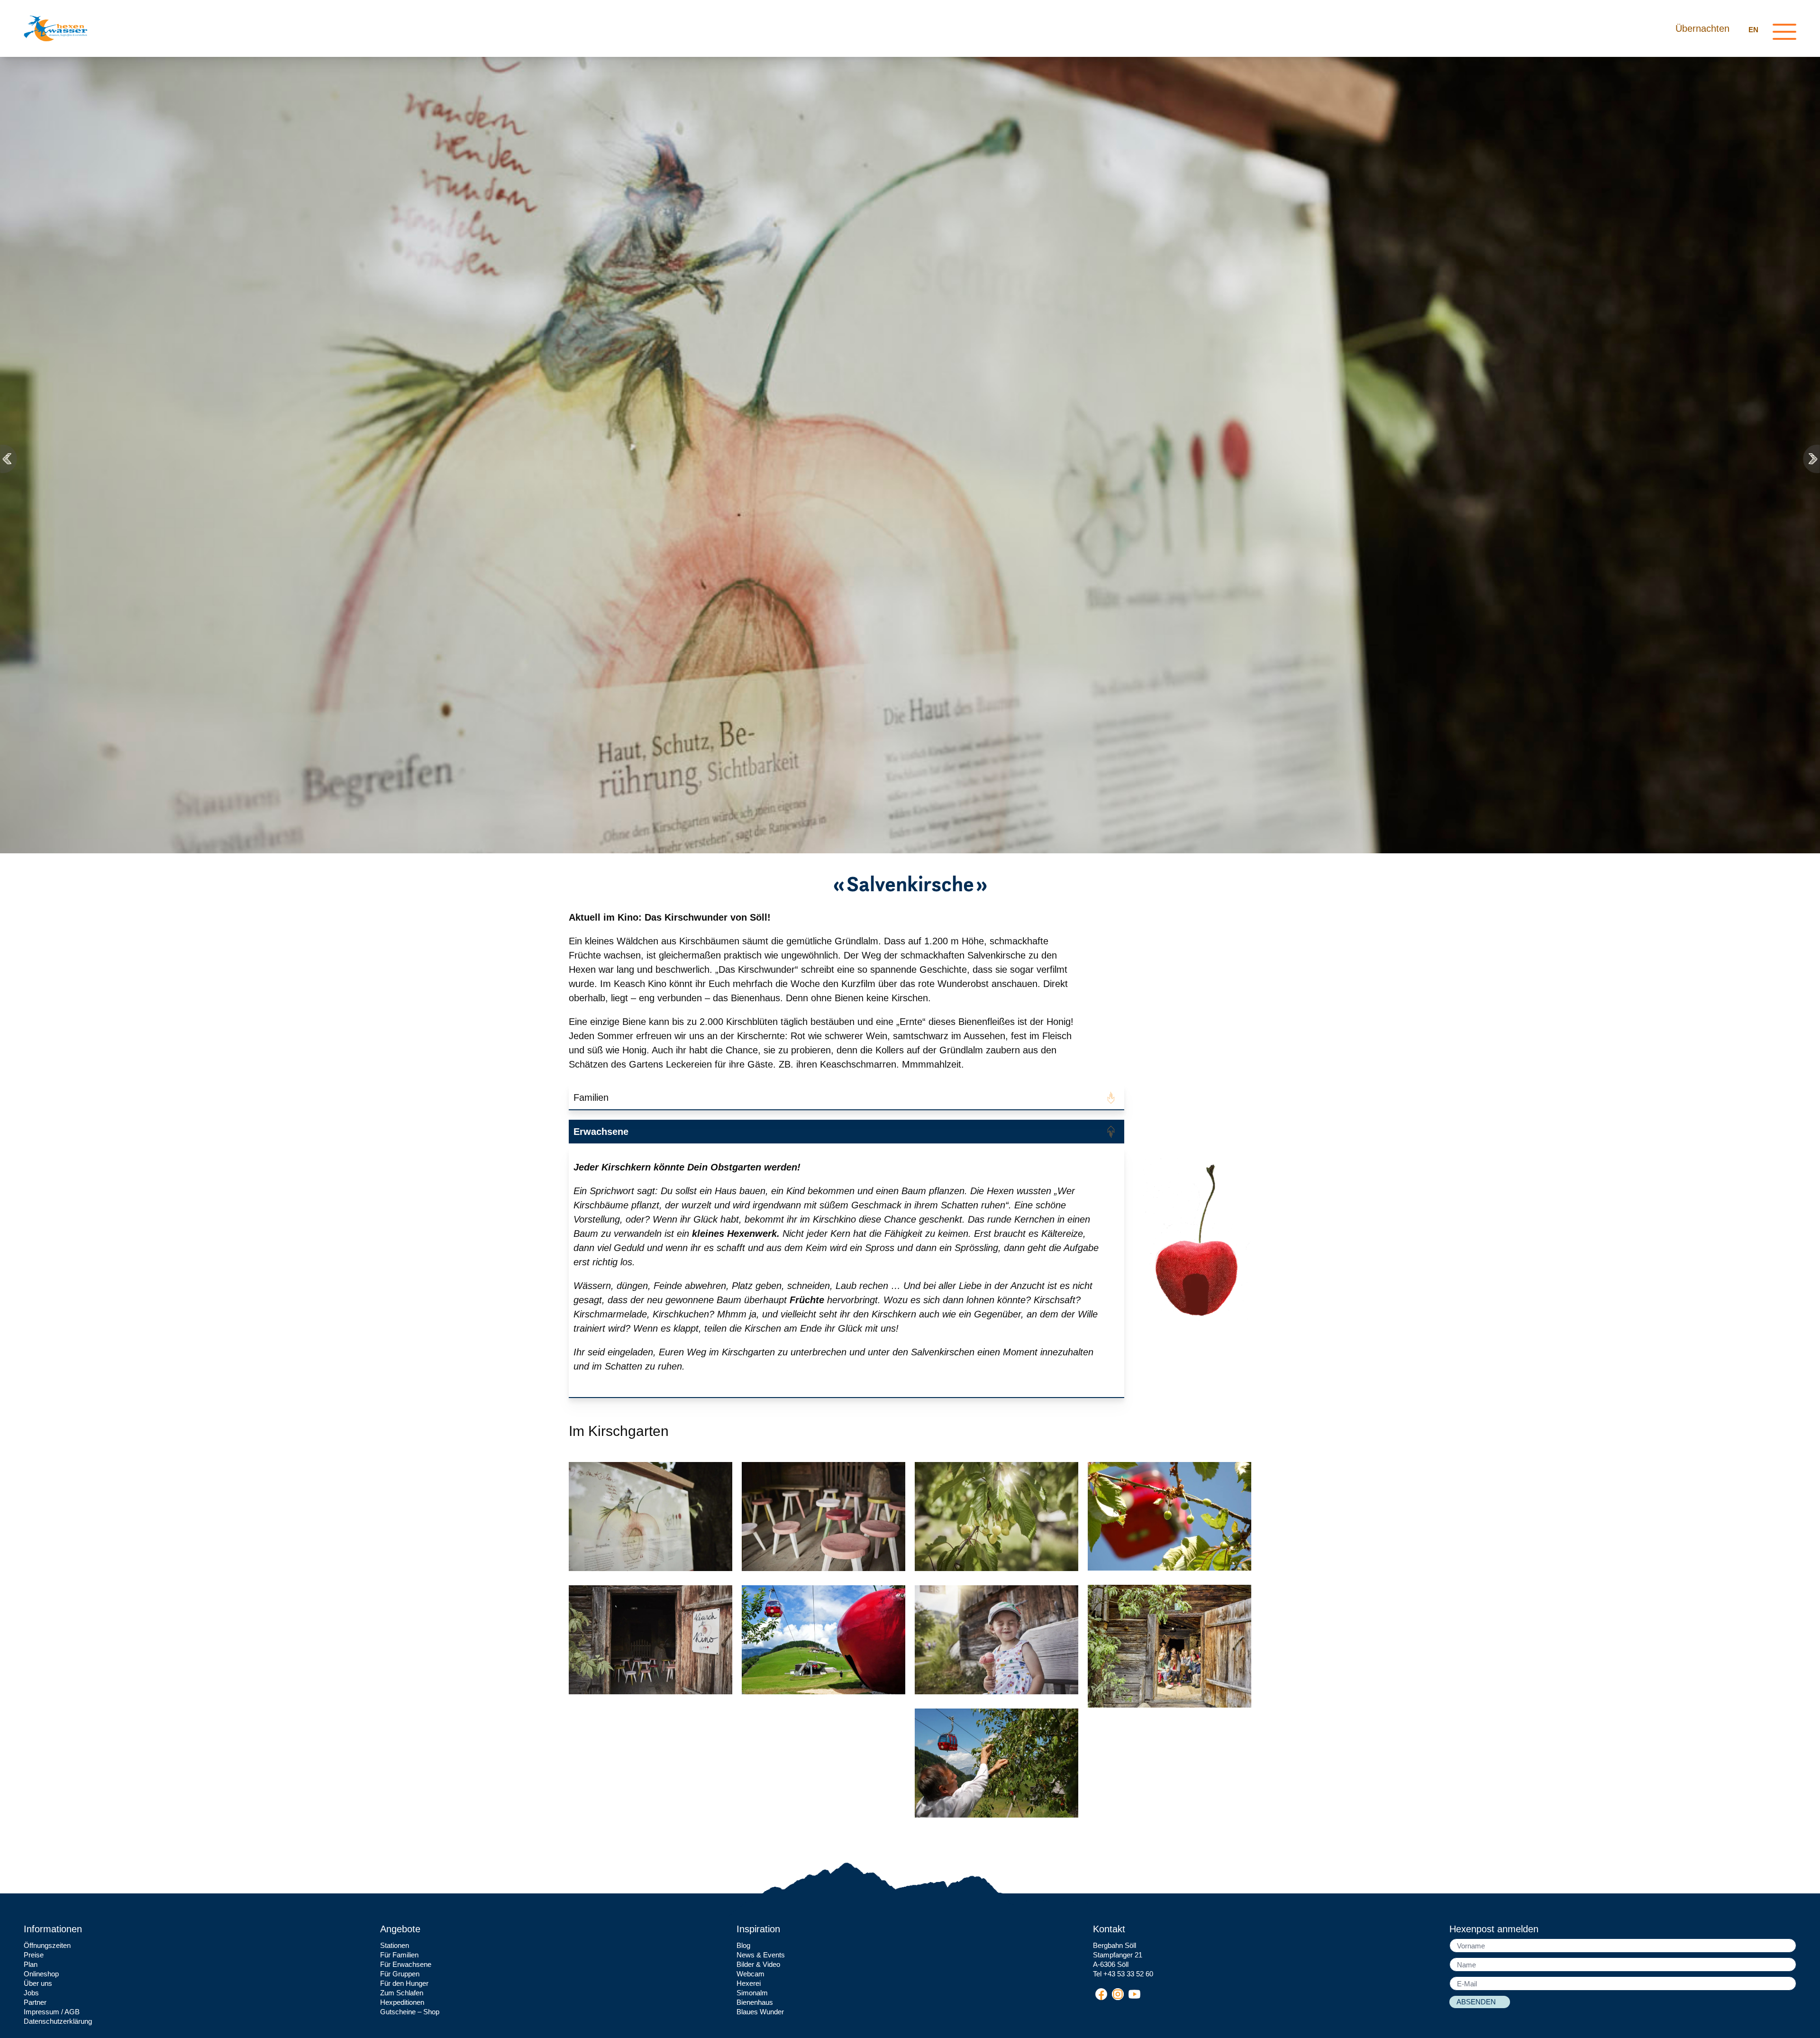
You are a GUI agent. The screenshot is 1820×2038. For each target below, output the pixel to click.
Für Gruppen (400, 1974)
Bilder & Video (758, 1964)
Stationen (395, 1945)
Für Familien (399, 1955)
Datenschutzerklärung (58, 2021)
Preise (34, 1955)
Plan (31, 1964)
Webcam (751, 1974)
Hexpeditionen (402, 2002)
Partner (35, 2002)
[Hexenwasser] (55, 28)
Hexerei (749, 1983)
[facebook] (1101, 1994)
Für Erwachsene (406, 1964)
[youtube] (1134, 1994)
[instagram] (1118, 1994)
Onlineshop (41, 1974)
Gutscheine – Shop (410, 2012)
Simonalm (752, 1993)
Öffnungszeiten (47, 1945)
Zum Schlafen (402, 1993)
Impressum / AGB (52, 2012)
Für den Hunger (404, 1983)
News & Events (761, 1955)
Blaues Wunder (760, 2012)
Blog (743, 1945)
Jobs (31, 1993)
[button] (9, 459)
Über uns (38, 1983)
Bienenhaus (755, 2002)
